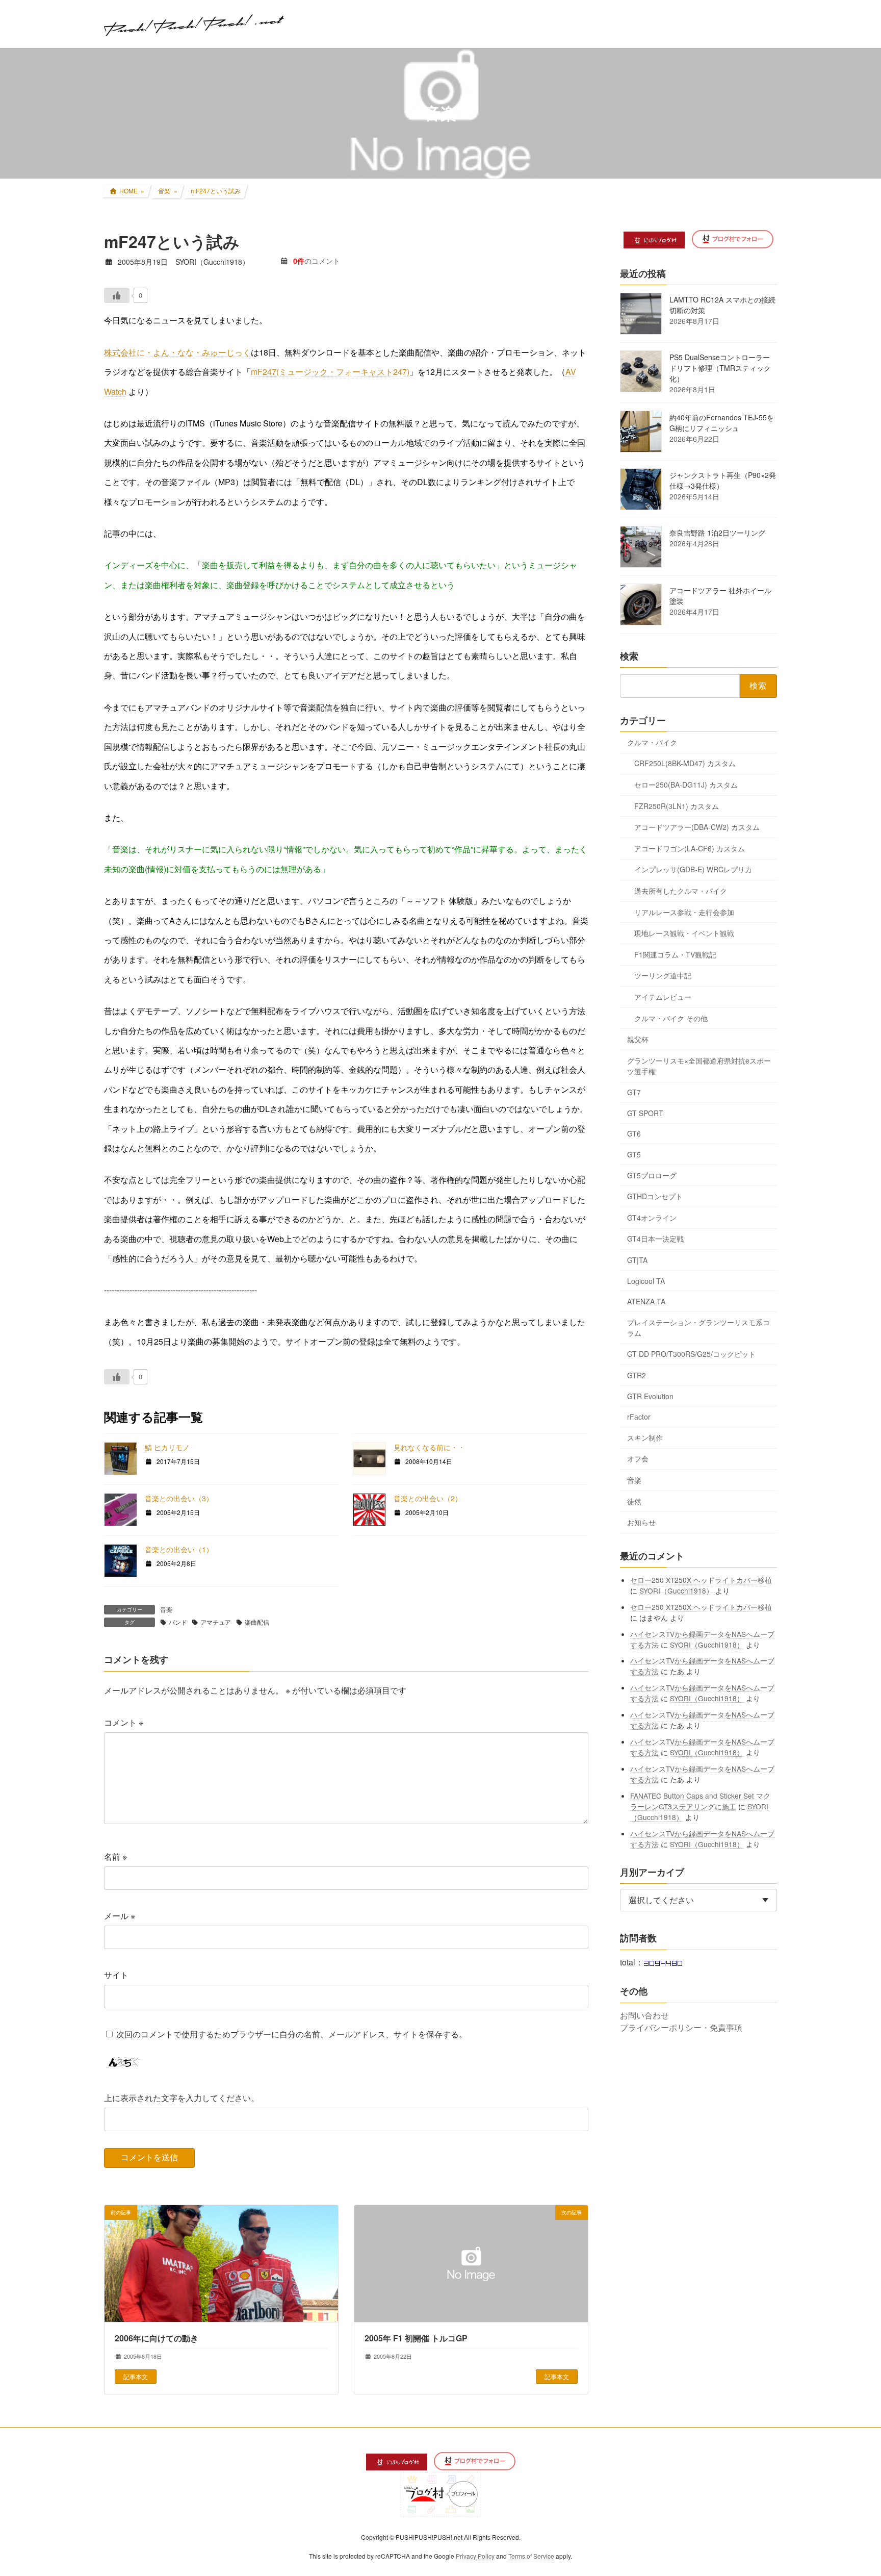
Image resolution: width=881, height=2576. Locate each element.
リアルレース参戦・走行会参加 (684, 912)
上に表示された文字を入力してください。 (182, 2098)
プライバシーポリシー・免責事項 (681, 2027)
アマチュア (216, 1622)
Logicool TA (646, 1280)
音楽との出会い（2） (428, 1498)
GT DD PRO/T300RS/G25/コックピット (691, 1354)
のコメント (317, 261)
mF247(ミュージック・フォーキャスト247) (330, 372)
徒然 (634, 1501)
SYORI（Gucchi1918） (677, 1590)
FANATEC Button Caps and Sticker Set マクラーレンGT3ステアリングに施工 (701, 1800)
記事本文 (136, 2376)
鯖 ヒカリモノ (167, 1447)
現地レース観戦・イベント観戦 (684, 933)
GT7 (634, 1092)
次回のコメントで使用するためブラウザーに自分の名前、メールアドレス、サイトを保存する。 (292, 2034)
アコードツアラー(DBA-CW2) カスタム (697, 827)
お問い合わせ (644, 2015)
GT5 (634, 1154)
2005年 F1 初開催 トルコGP (416, 2338)
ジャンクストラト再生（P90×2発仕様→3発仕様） (723, 480)
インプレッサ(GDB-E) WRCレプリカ (693, 869)
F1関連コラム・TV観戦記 (675, 954)
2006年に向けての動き (157, 2338)
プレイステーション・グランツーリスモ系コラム (698, 1327)
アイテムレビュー (663, 997)
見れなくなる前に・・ (429, 1447)
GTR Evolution (650, 1396)
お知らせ (641, 1522)
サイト (116, 1975)
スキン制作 (645, 1437)
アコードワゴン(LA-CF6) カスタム (690, 848)
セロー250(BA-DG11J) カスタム (686, 785)
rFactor (639, 1417)
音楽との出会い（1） (179, 1549)
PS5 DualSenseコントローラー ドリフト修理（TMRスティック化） (720, 368)
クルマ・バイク (652, 742)
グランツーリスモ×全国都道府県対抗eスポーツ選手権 (699, 1065)
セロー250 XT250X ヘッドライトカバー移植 (702, 1579)
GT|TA (637, 1260)
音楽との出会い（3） (179, 1498)
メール (120, 1916)
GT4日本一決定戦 (655, 1239)
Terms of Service (531, 2556)
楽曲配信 (257, 1622)
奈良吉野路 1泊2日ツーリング (717, 533)
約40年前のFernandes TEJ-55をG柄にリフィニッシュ (722, 423)
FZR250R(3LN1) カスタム (677, 805)
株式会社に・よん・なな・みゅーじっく (177, 352)
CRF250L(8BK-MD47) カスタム (685, 763)
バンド (178, 1622)
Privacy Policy (475, 2556)
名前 (115, 1857)
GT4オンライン (652, 1217)
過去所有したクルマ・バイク (681, 891)
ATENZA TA (646, 1301)
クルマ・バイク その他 (671, 1018)
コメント (124, 1722)
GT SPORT (645, 1113)
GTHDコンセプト (655, 1196)
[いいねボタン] (117, 295)
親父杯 (638, 1039)
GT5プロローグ (652, 1175)
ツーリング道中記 (663, 975)
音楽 (166, 1609)
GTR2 (637, 1375)
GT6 (634, 1133)
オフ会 (638, 1458)
